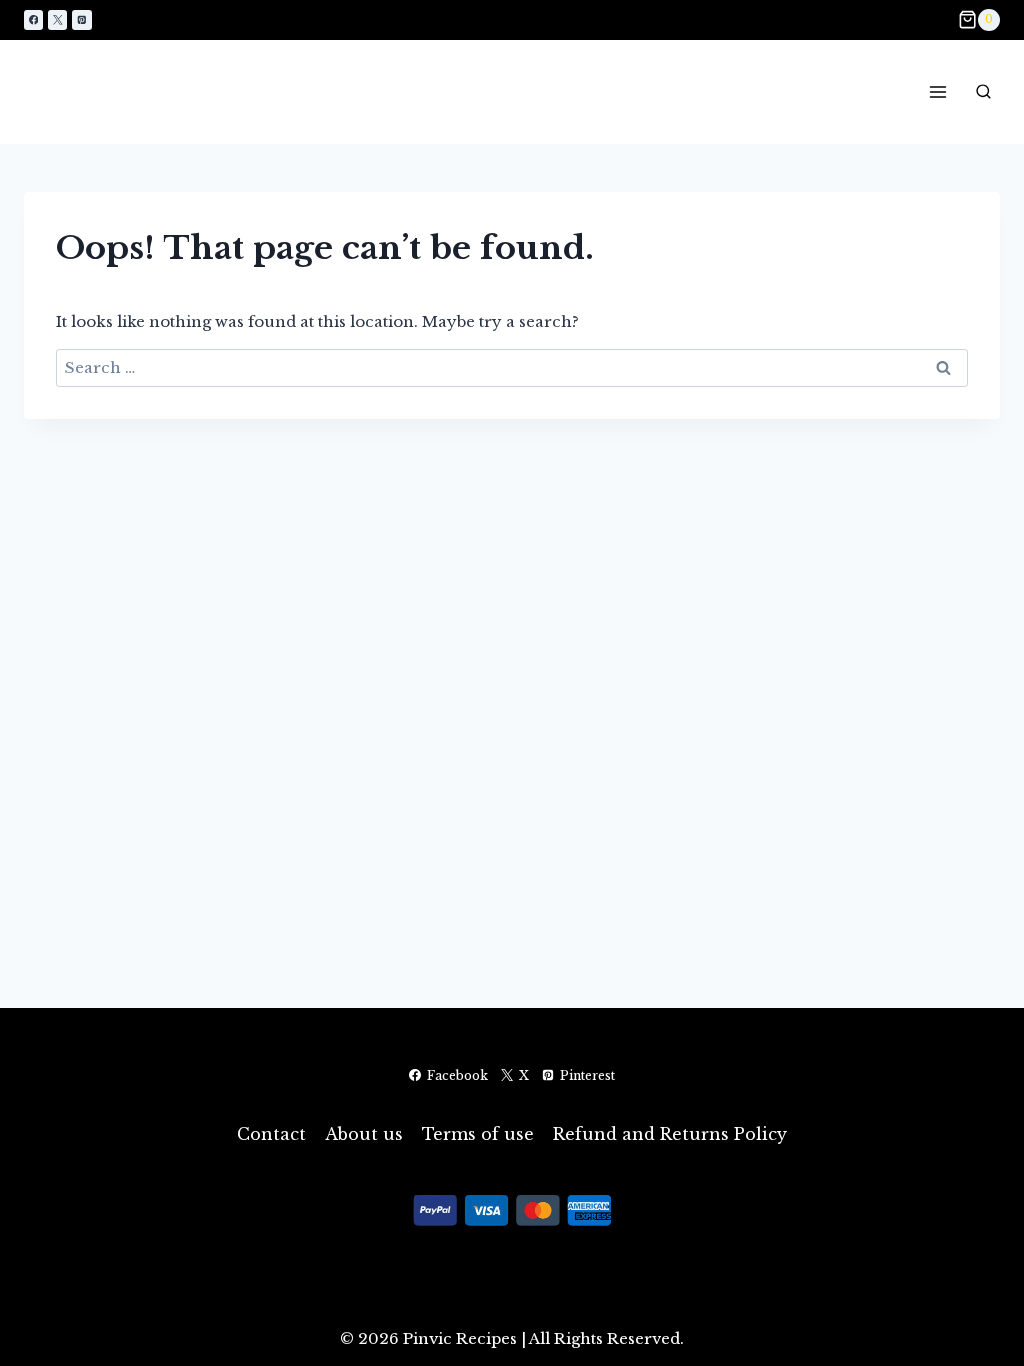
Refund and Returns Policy (670, 1134)
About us (364, 1134)
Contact (271, 1134)
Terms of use (478, 1134)
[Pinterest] (81, 19)
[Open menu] (937, 91)
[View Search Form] (983, 92)
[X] (57, 19)
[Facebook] (33, 19)
